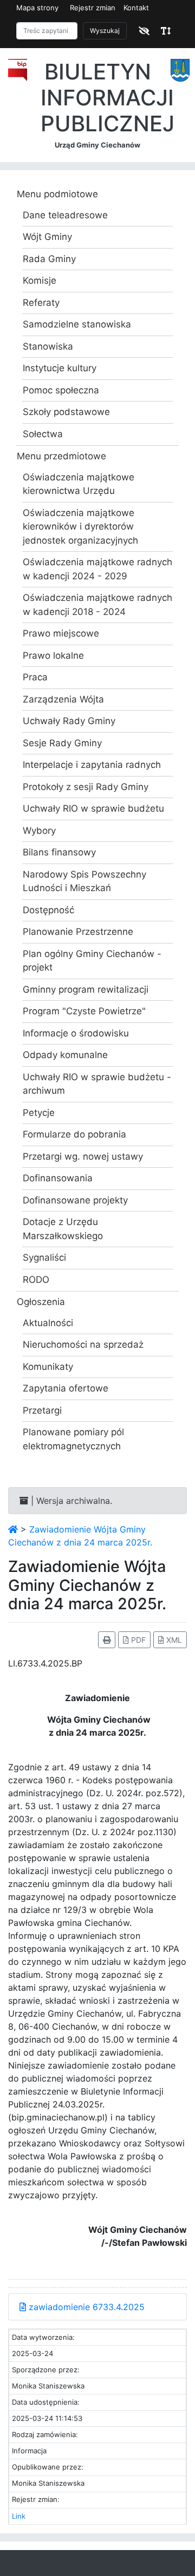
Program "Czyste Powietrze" (84, 1011)
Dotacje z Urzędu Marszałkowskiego (63, 1229)
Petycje (39, 1113)
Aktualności (48, 1323)
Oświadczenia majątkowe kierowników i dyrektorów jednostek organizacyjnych (80, 527)
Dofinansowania (58, 1178)
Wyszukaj (105, 31)
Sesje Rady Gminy (62, 743)
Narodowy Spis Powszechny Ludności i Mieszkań (84, 881)
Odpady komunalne (65, 1055)
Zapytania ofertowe (66, 1388)
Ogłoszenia (41, 1302)
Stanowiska (48, 346)
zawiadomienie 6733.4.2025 (85, 2307)
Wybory (39, 831)
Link (19, 2516)
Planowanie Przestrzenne (78, 932)
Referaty (41, 303)
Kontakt (136, 8)
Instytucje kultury (60, 368)
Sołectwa (43, 434)
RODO (36, 1280)
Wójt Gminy (47, 237)
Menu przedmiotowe (61, 456)
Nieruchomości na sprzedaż (83, 1344)
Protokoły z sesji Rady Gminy (86, 787)
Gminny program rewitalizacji (86, 989)
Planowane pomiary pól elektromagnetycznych (73, 1439)
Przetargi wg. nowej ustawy (83, 1156)
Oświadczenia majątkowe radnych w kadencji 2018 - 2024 (97, 605)
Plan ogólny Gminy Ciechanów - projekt (92, 961)
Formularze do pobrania (74, 1134)
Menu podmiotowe (57, 194)
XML (173, 1640)
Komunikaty (48, 1367)
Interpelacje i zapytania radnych (92, 765)
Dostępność (48, 910)
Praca (35, 677)
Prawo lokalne (53, 655)
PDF (137, 1640)
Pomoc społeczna (61, 390)
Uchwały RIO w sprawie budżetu (93, 808)
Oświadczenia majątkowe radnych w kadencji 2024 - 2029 (97, 569)
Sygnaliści (44, 1257)
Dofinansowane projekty (75, 1200)
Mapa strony (37, 8)
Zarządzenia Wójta (63, 699)
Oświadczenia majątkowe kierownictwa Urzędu (79, 484)
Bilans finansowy (59, 852)
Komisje (40, 280)
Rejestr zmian (93, 8)
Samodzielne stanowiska (77, 324)
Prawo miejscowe (61, 633)
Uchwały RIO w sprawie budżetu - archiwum (97, 1084)
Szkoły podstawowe (66, 412)
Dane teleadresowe (65, 215)
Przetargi (42, 1410)
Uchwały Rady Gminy (69, 721)
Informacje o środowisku (76, 1033)
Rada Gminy (49, 259)
